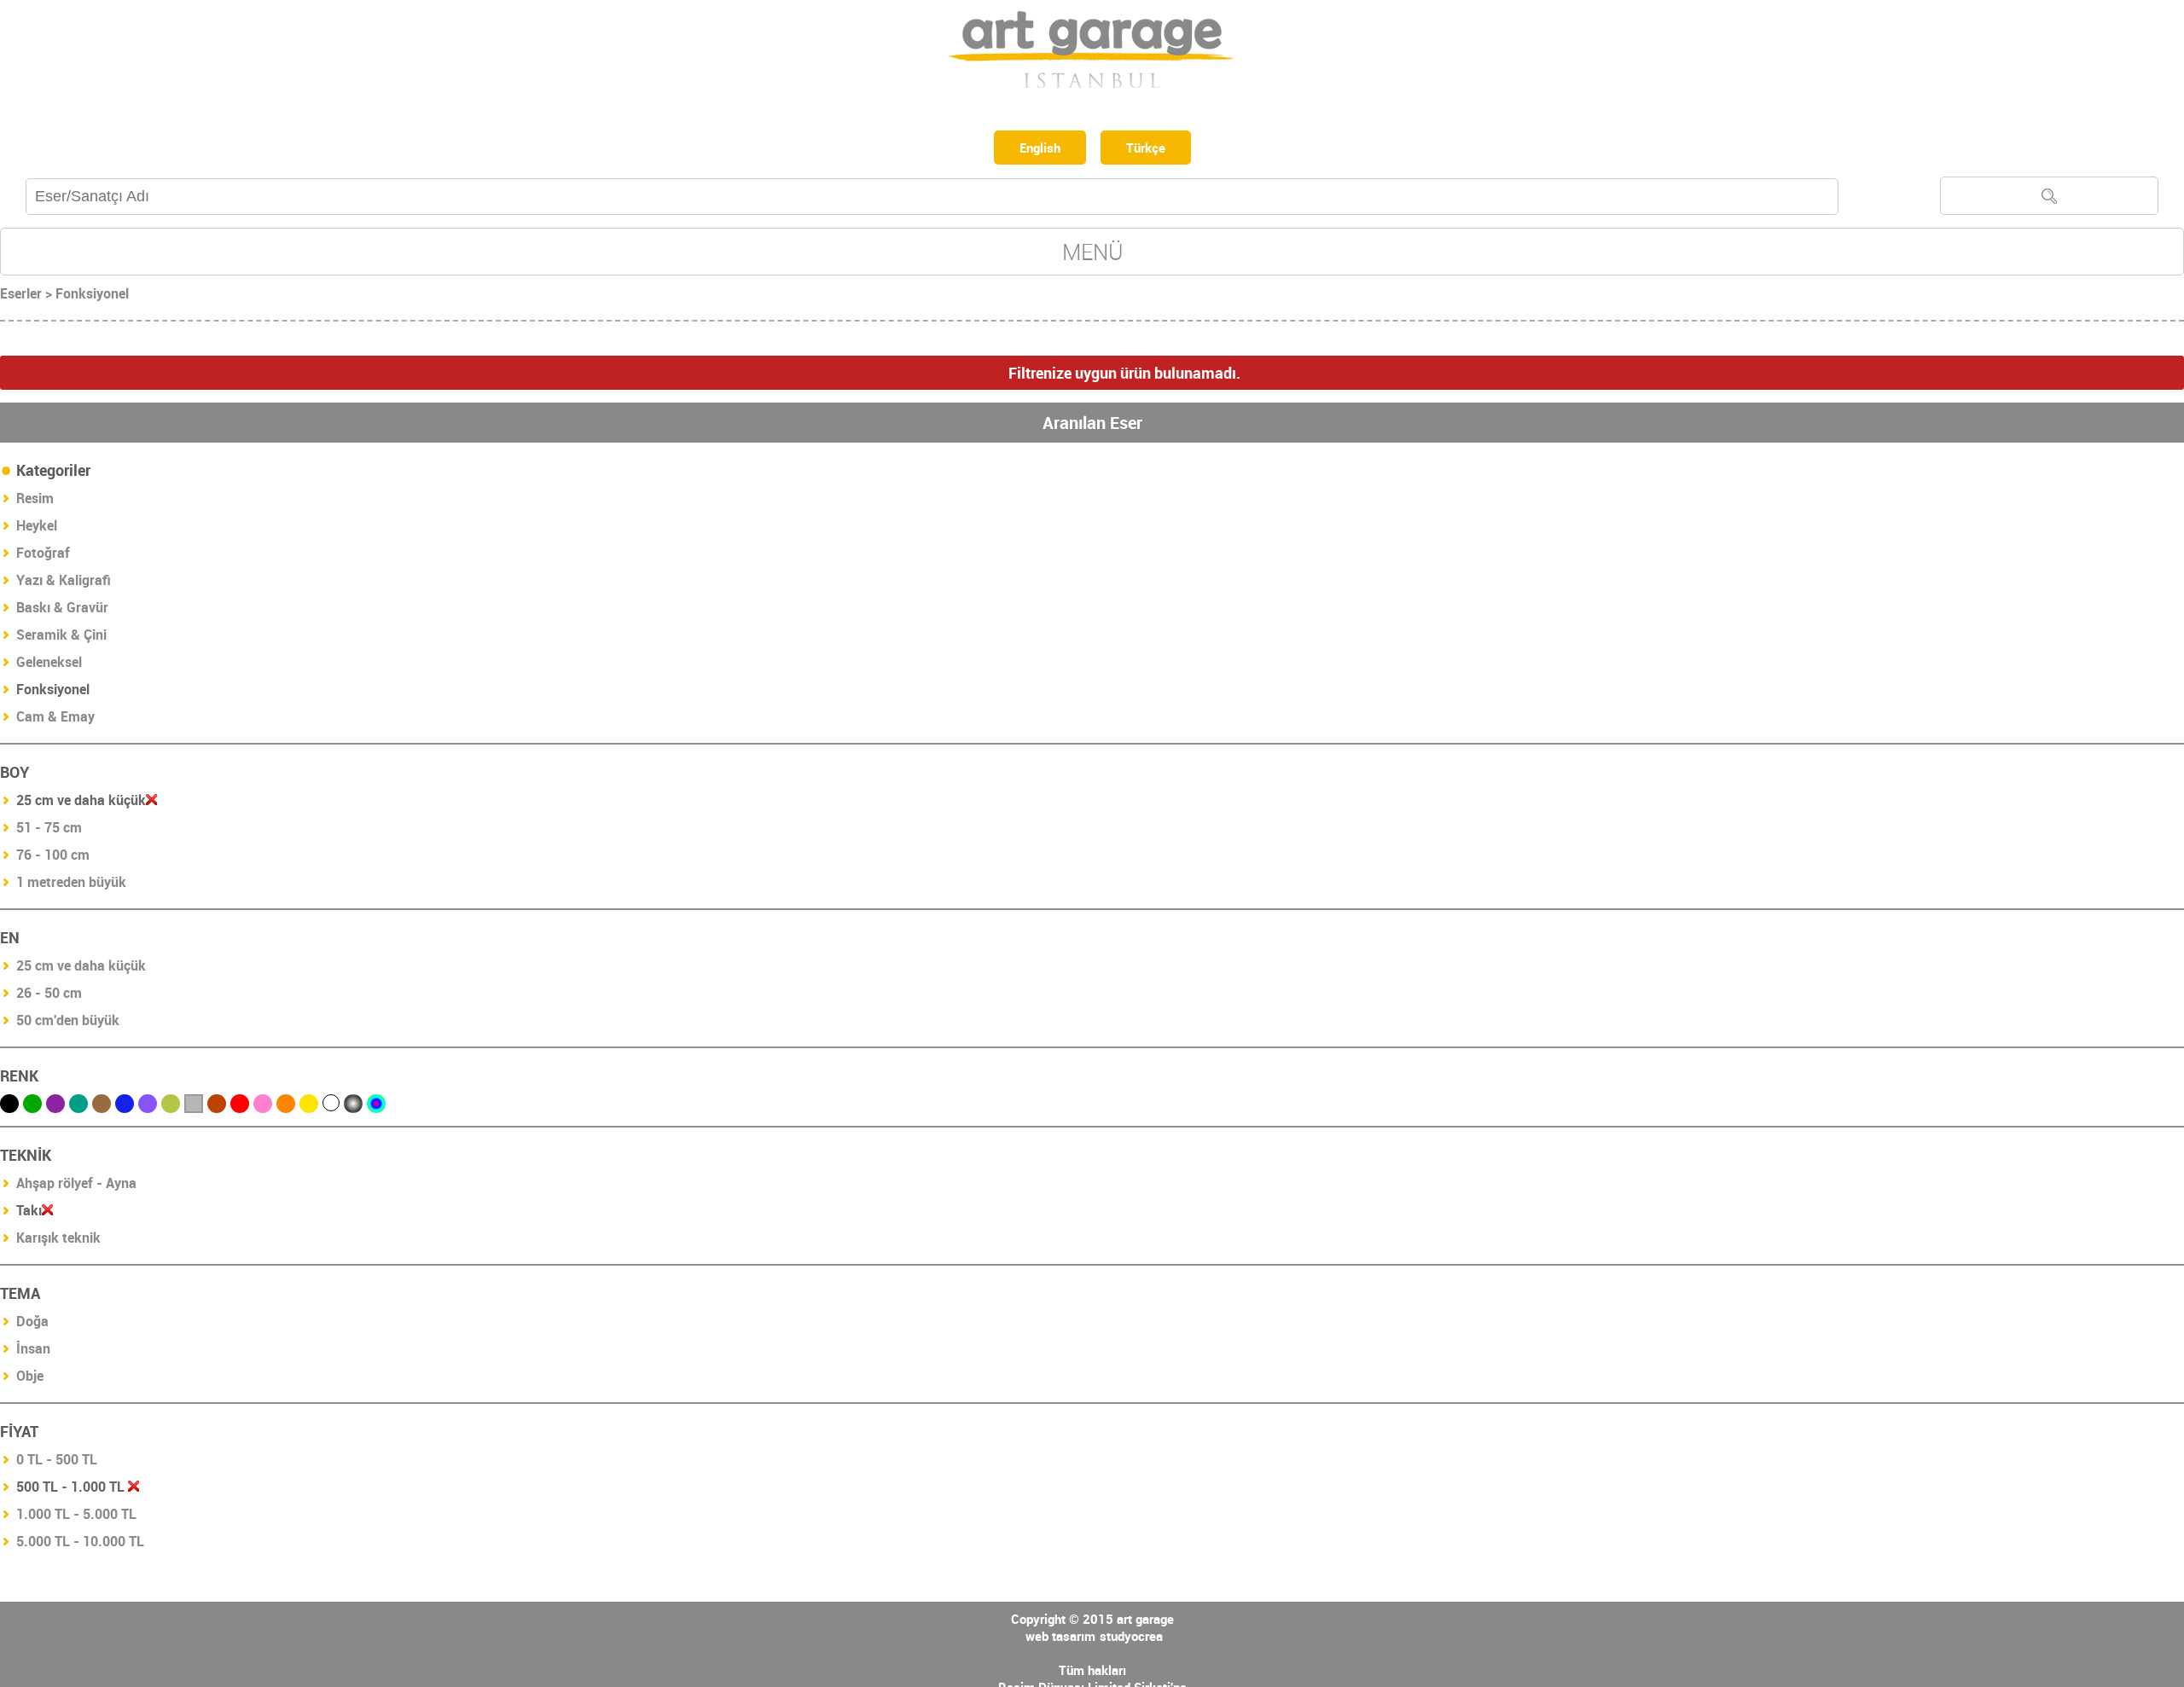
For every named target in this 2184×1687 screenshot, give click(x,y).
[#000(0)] (9, 1107)
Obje (30, 1379)
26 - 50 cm (49, 996)
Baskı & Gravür (62, 611)
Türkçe (1150, 149)
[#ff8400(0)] (286, 1107)
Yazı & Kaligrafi (64, 583)
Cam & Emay (55, 720)
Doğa (32, 1325)
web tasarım (1060, 1639)
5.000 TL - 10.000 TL (80, 1545)
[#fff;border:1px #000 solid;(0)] (331, 1106)
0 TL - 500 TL (57, 1463)
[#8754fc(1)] (148, 1107)
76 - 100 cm (53, 858)
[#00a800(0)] (32, 1107)
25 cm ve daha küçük (81, 969)
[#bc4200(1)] (217, 1107)
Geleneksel (49, 665)
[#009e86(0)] (78, 1107)
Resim (35, 501)
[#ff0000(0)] (240, 1107)
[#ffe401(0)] (309, 1107)
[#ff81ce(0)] (263, 1107)
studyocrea (1131, 1639)
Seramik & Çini (61, 638)
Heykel (37, 529)
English (1037, 149)
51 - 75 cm (49, 831)
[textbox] (932, 200)
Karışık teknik (58, 1241)
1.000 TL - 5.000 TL (76, 1517)
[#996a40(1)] (102, 1107)
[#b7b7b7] (194, 1107)
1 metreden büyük (71, 885)
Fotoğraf (43, 556)
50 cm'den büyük (68, 1023)
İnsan (33, 1352)
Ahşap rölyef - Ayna (76, 1186)
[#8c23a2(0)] (55, 1107)
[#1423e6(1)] (125, 1107)
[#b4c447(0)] (171, 1107)
